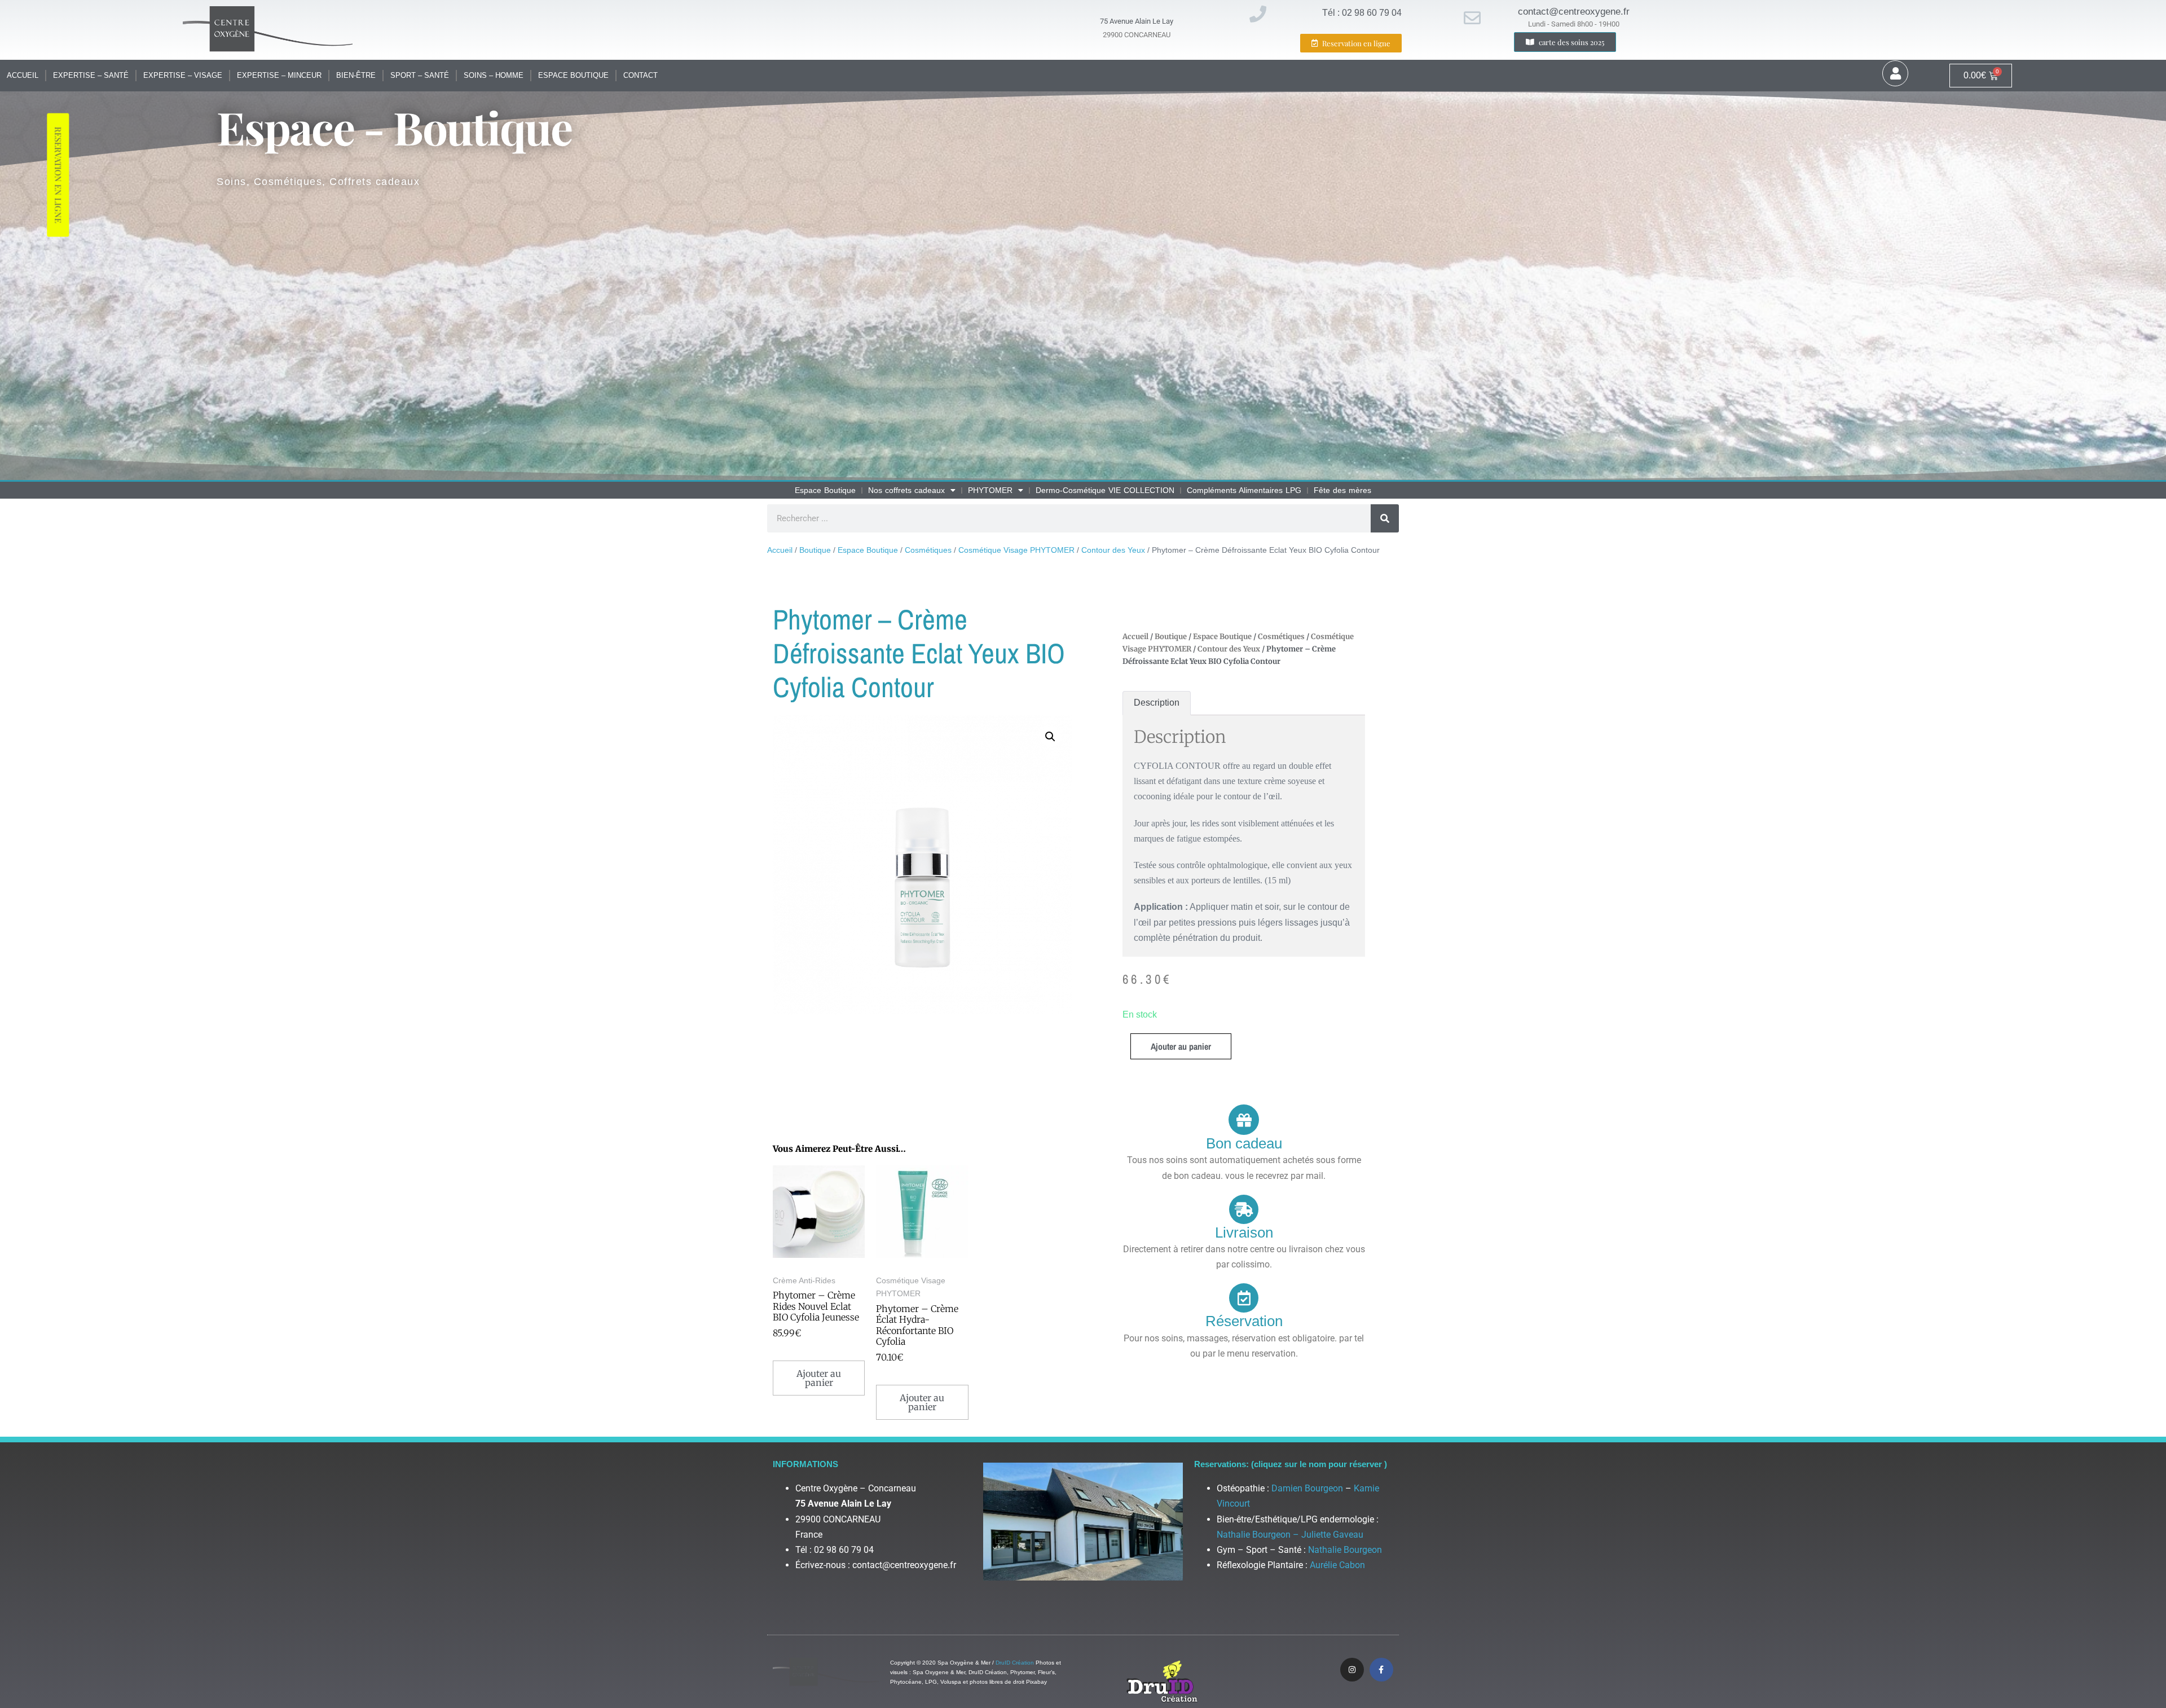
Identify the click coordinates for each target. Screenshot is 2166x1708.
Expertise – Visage (183, 75)
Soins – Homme (494, 75)
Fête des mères (1342, 490)
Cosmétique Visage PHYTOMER (1016, 550)
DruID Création (1015, 1663)
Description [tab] (1157, 703)
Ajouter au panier (1181, 1046)
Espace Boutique (573, 75)
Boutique (815, 550)
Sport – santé (420, 75)
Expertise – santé (91, 75)
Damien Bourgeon (1307, 1488)
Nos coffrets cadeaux (906, 490)
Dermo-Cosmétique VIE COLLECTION (1105, 490)
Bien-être (356, 75)
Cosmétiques (928, 550)
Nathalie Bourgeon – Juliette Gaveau (1290, 1535)
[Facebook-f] (1381, 1670)
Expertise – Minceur (279, 75)
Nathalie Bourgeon (1345, 1550)
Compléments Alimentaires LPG (1244, 490)
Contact (640, 75)
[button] (1050, 737)
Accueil (23, 75)
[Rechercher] (1385, 518)
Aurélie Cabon (1337, 1565)
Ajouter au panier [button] (819, 1378)
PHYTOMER (990, 490)
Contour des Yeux (1113, 550)
